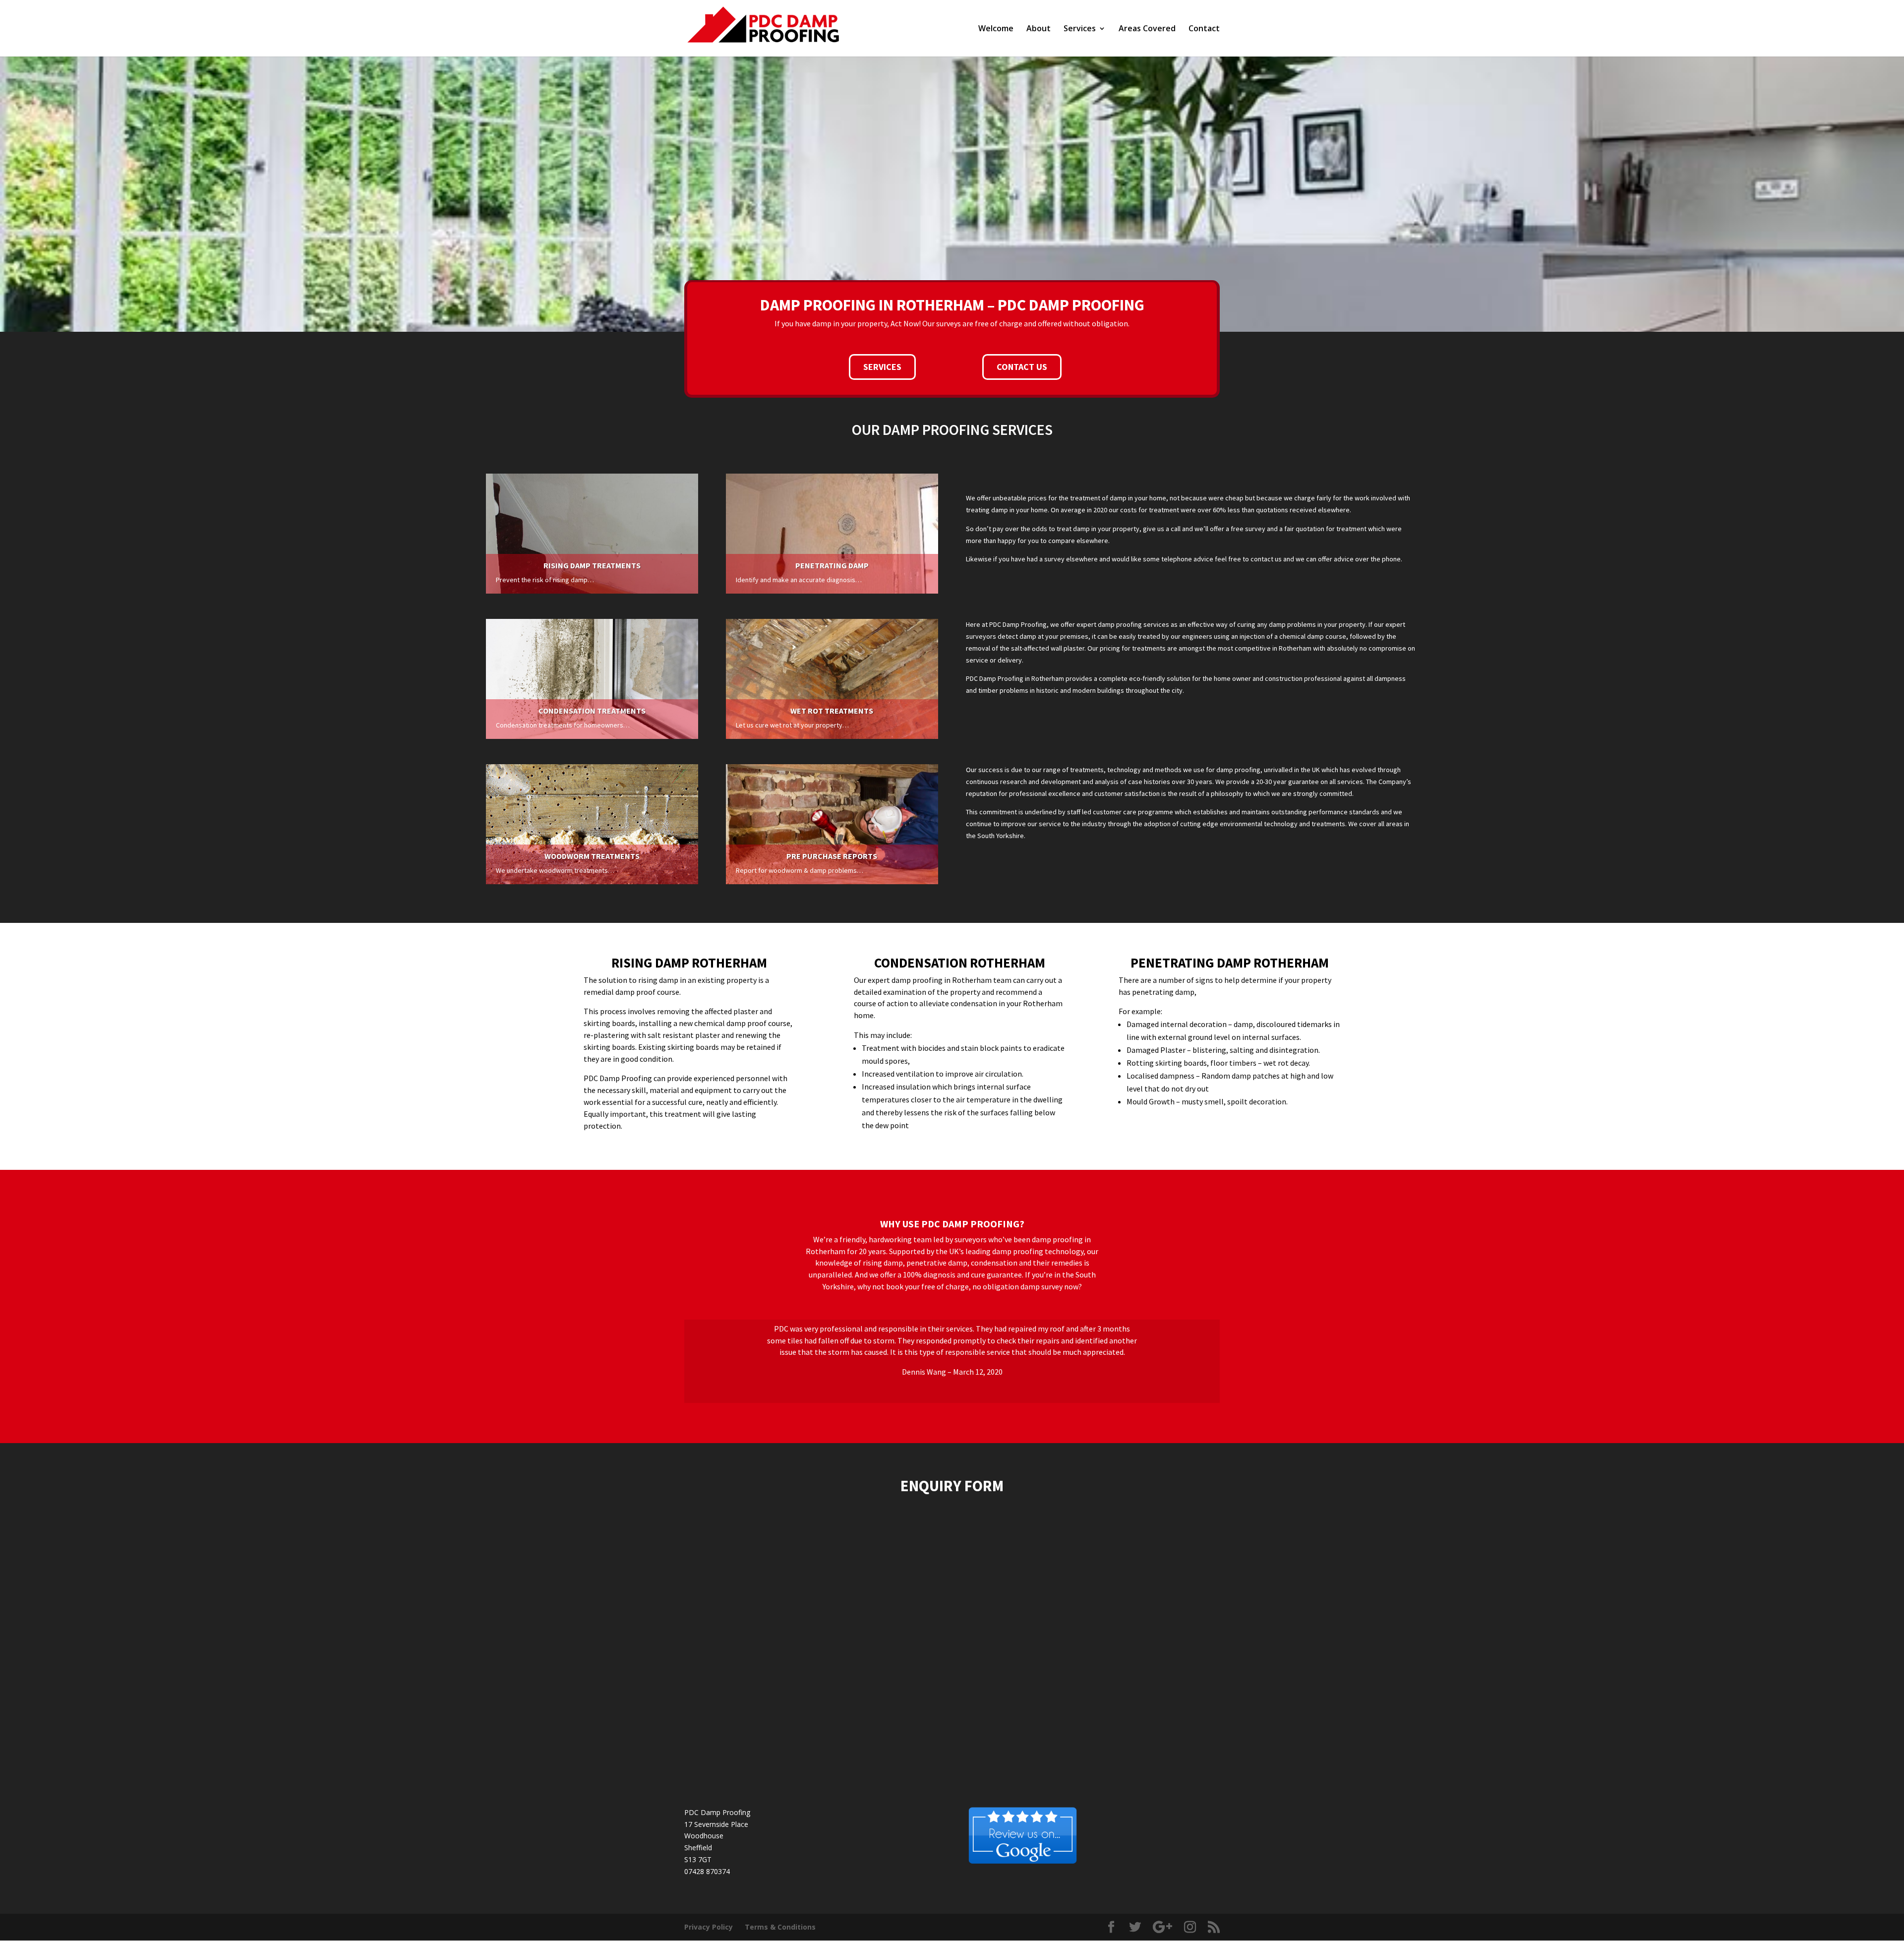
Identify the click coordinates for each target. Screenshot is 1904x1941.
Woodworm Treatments (592, 856)
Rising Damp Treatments (592, 565)
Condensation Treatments (592, 711)
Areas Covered (1147, 29)
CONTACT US (1022, 367)
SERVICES (882, 367)
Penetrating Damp (832, 565)
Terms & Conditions (780, 1927)
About (1039, 29)
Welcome (996, 29)
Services (1080, 29)
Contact (1204, 29)
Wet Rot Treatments (832, 711)
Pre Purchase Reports (832, 856)
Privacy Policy (709, 1927)
